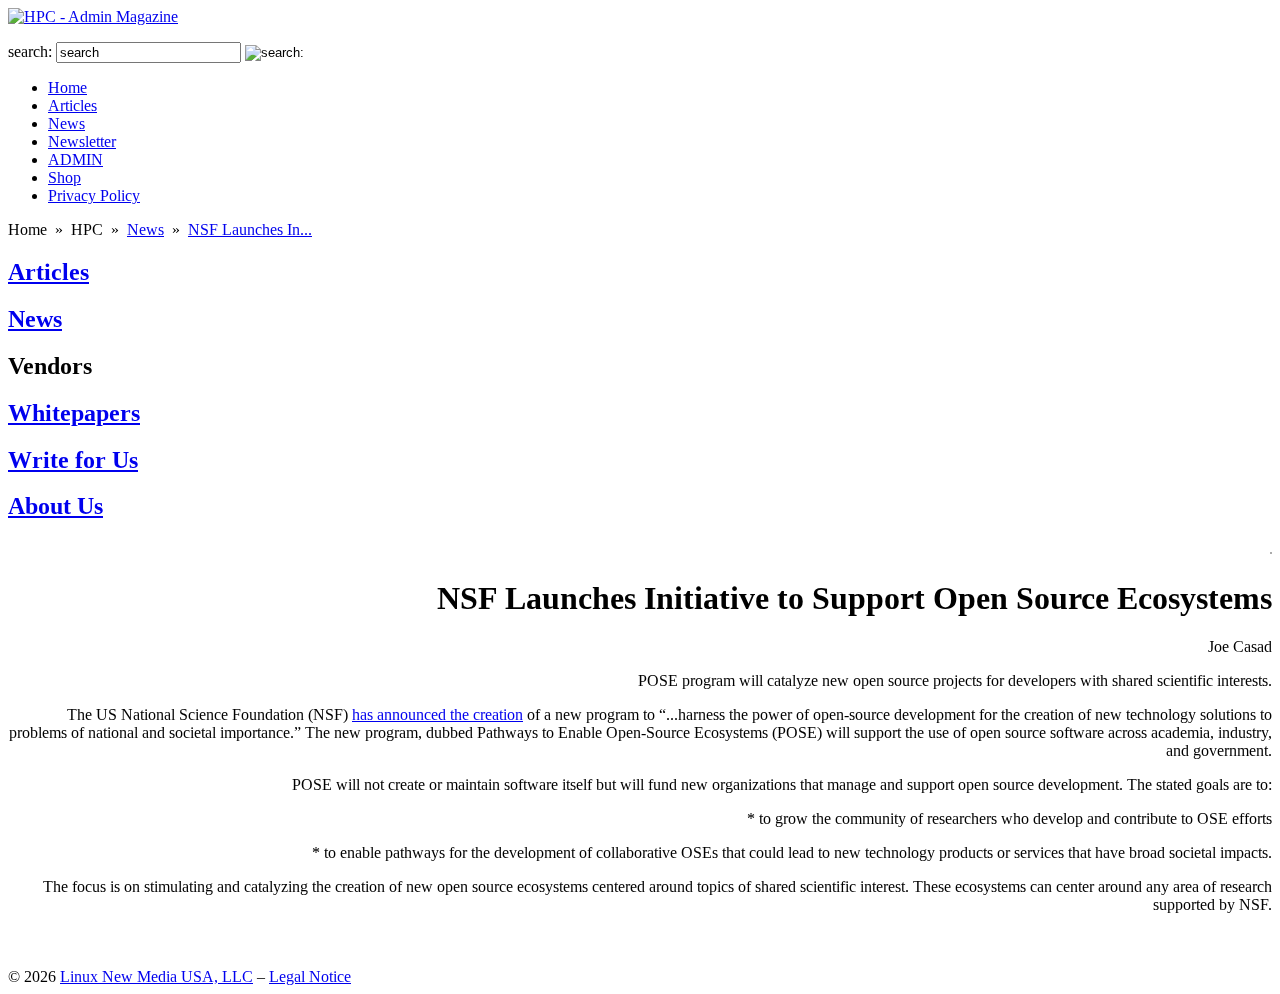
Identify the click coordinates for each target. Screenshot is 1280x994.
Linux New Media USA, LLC (156, 976)
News (145, 229)
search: (30, 51)
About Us (55, 506)
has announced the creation (437, 714)
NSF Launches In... (250, 229)
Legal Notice (310, 976)
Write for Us (73, 460)
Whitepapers (74, 413)
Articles (48, 272)
